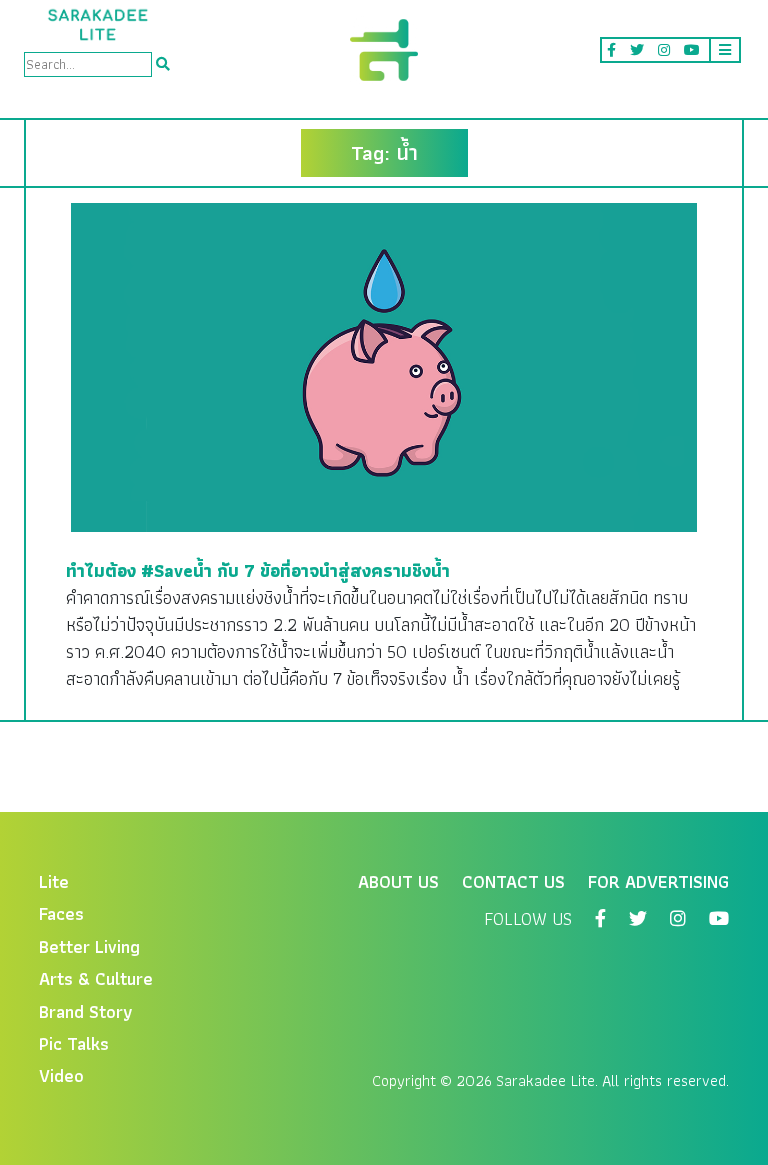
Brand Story (86, 1011)
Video (61, 1075)
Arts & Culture (96, 978)
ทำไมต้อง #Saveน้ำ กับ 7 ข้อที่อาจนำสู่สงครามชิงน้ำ (258, 570)
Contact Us (513, 881)
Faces (61, 913)
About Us (398, 881)
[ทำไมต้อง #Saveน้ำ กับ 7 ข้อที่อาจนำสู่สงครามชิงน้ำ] (384, 365)
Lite (54, 881)
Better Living (89, 946)
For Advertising (658, 881)
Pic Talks (74, 1043)
